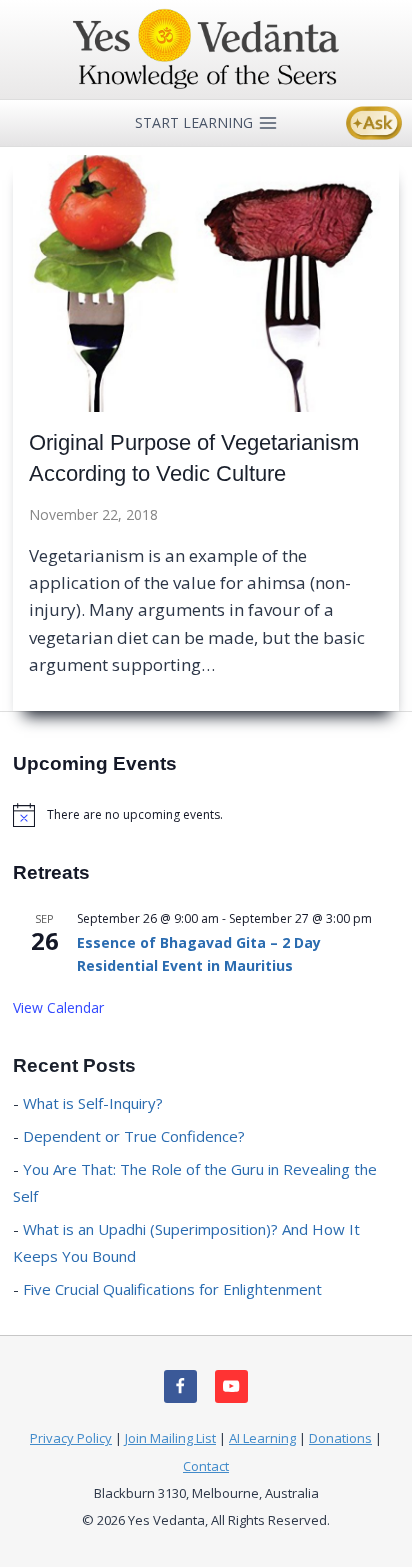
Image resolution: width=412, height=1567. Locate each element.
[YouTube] (231, 1386)
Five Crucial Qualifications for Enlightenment (172, 1289)
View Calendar (58, 1007)
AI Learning (262, 1438)
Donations (340, 1438)
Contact (206, 1466)
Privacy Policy (71, 1438)
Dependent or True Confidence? (134, 1136)
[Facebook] (180, 1386)
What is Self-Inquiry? (93, 1103)
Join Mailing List (170, 1438)
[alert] (206, 815)
